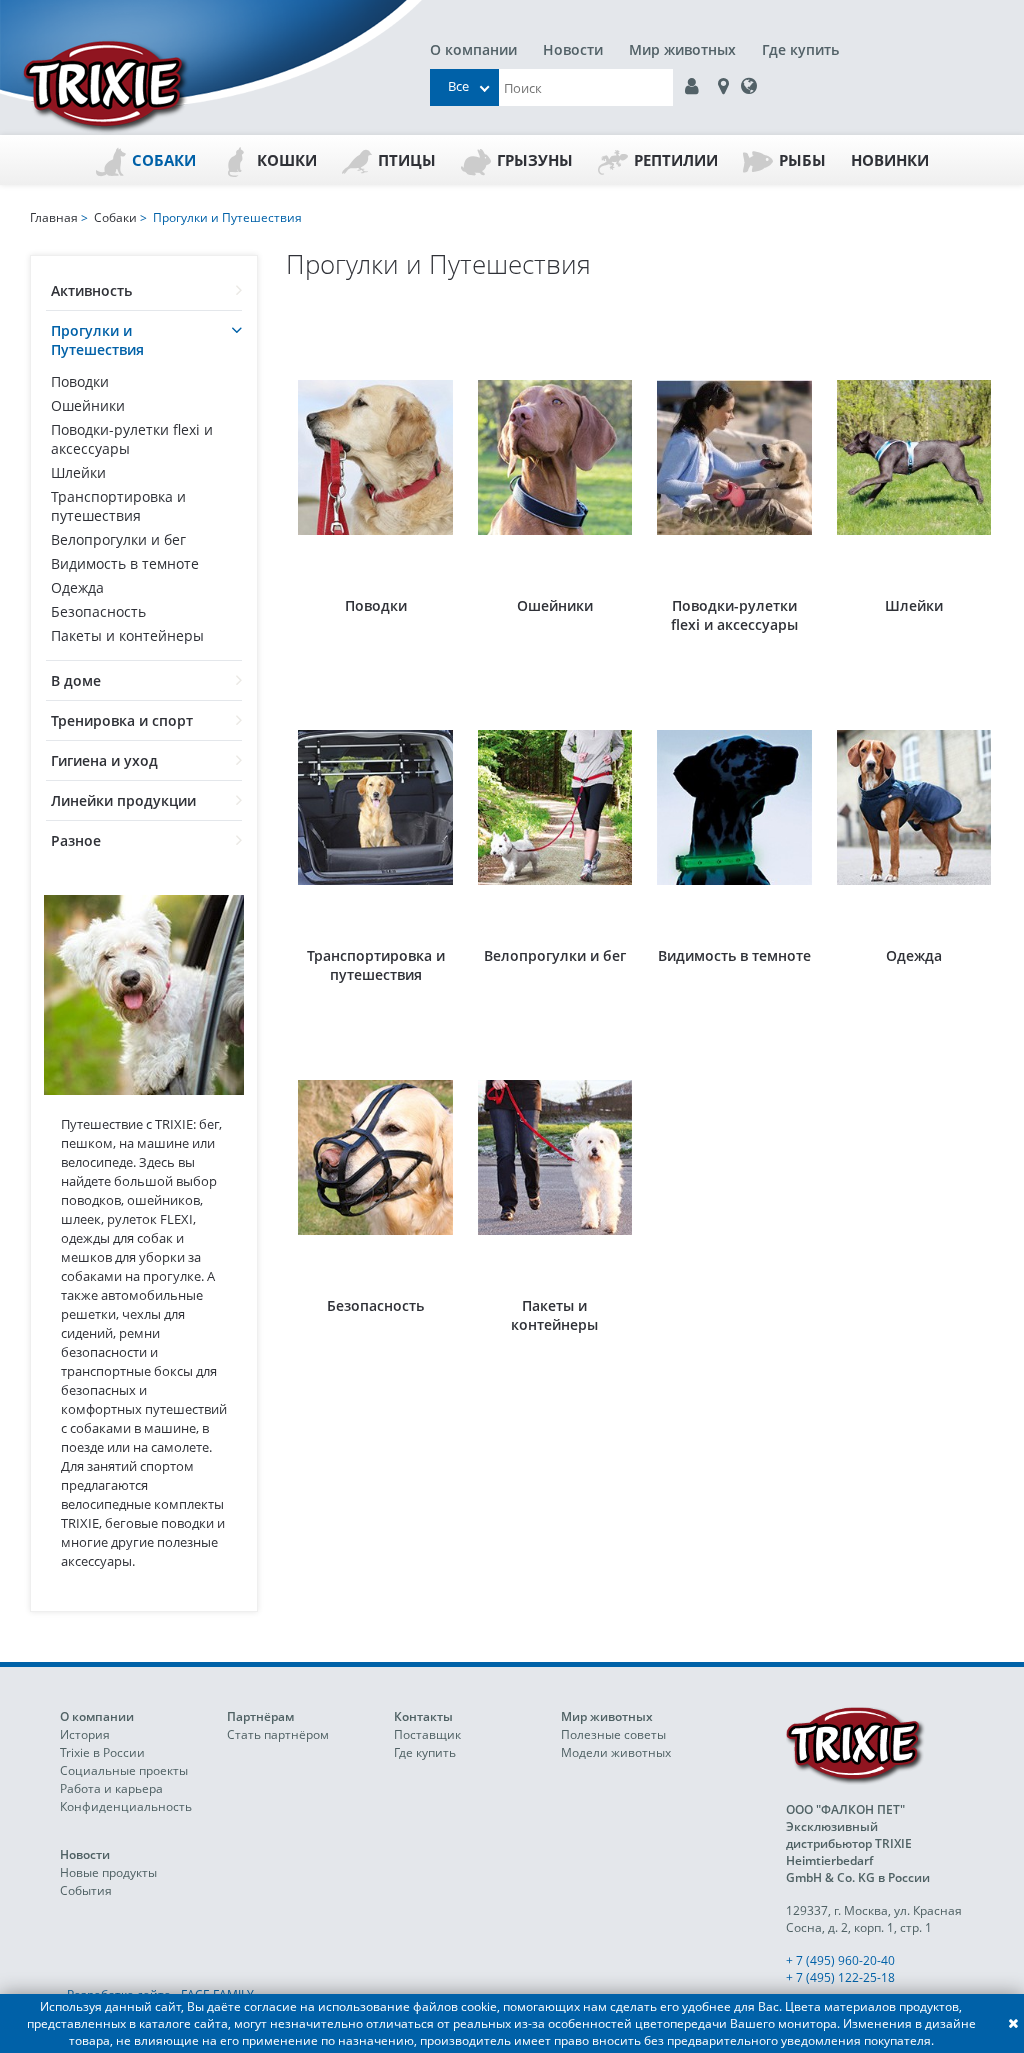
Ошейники (88, 405)
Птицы (407, 160)
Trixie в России (102, 1752)
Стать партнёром (278, 1734)
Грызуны (535, 160)
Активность (91, 290)
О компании (473, 49)
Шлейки (78, 472)
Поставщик (427, 1734)
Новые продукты (108, 1872)
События (86, 1890)
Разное (76, 840)
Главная (54, 217)
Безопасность (98, 611)
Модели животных (616, 1752)
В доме (76, 680)
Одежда (77, 587)
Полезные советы (613, 1734)
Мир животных (682, 49)
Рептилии (676, 160)
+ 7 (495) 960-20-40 (840, 1960)
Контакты (423, 1716)
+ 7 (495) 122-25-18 (840, 1977)
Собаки (164, 160)
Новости (573, 49)
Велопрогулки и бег (118, 539)
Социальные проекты (124, 1770)
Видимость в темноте (125, 563)
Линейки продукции (123, 800)
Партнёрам (260, 1716)
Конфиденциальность (126, 1806)
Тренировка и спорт (122, 720)
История (85, 1734)
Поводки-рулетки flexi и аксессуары (132, 439)
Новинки (890, 160)
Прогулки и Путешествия (97, 340)
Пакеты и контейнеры (127, 635)
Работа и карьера (111, 1788)
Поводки (80, 381)
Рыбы (802, 160)
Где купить (800, 49)
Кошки (287, 160)
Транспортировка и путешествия (118, 506)
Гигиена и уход (104, 760)
